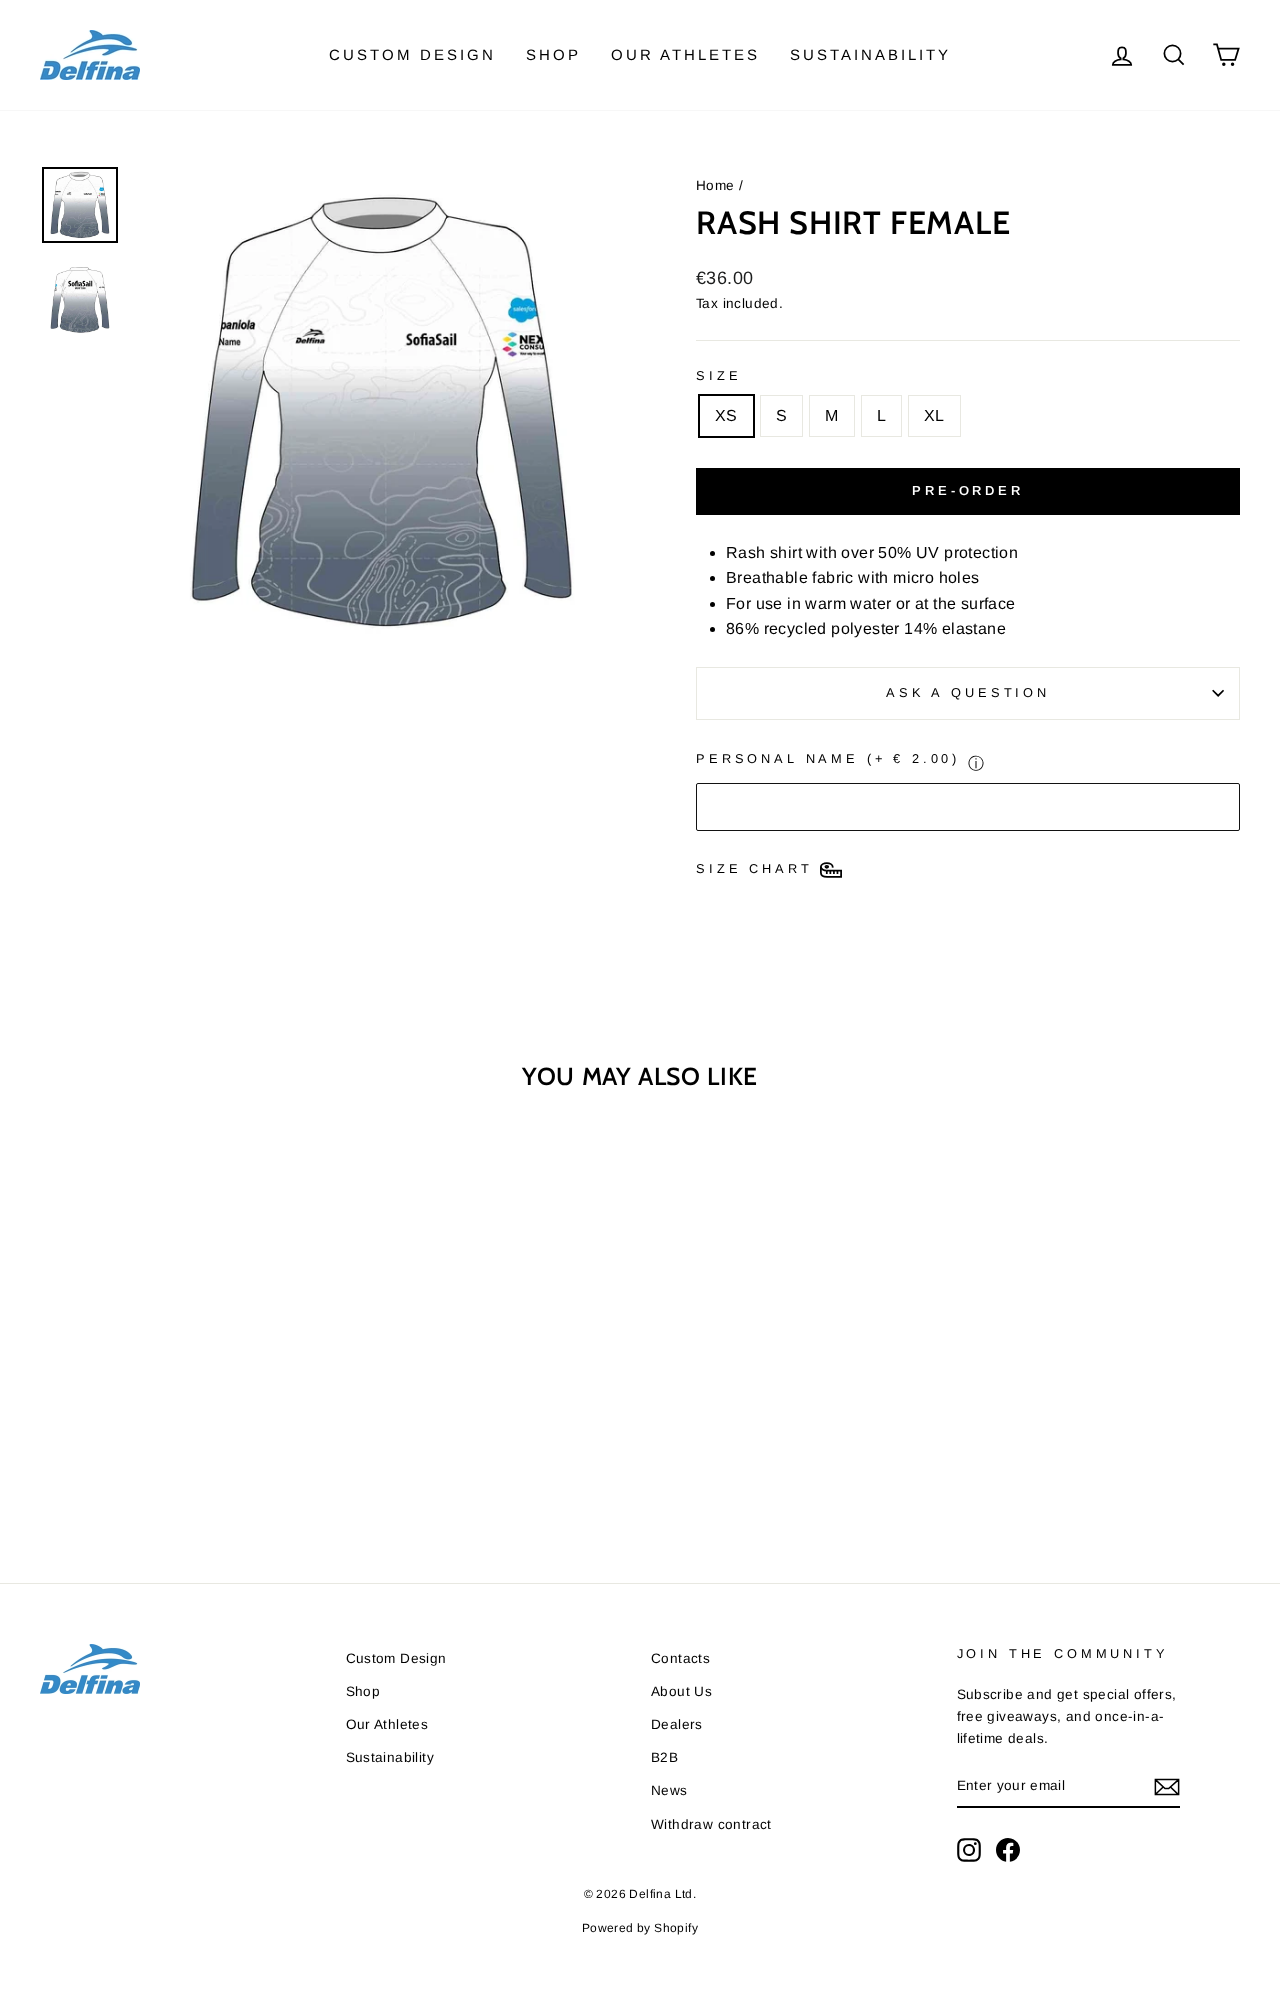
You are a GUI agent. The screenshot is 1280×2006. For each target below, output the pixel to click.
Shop (553, 54)
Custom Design (412, 54)
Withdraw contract (711, 1824)
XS (726, 415)
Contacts (680, 1658)
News (669, 1790)
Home (715, 185)
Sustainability (870, 54)
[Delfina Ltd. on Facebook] (1008, 1850)
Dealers (677, 1724)
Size (718, 375)
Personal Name (828, 758)
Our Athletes (685, 54)
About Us (681, 1691)
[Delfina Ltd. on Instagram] (969, 1850)
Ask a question (968, 692)
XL (934, 415)
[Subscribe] (1167, 1787)
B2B (664, 1757)
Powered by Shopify (640, 1928)
